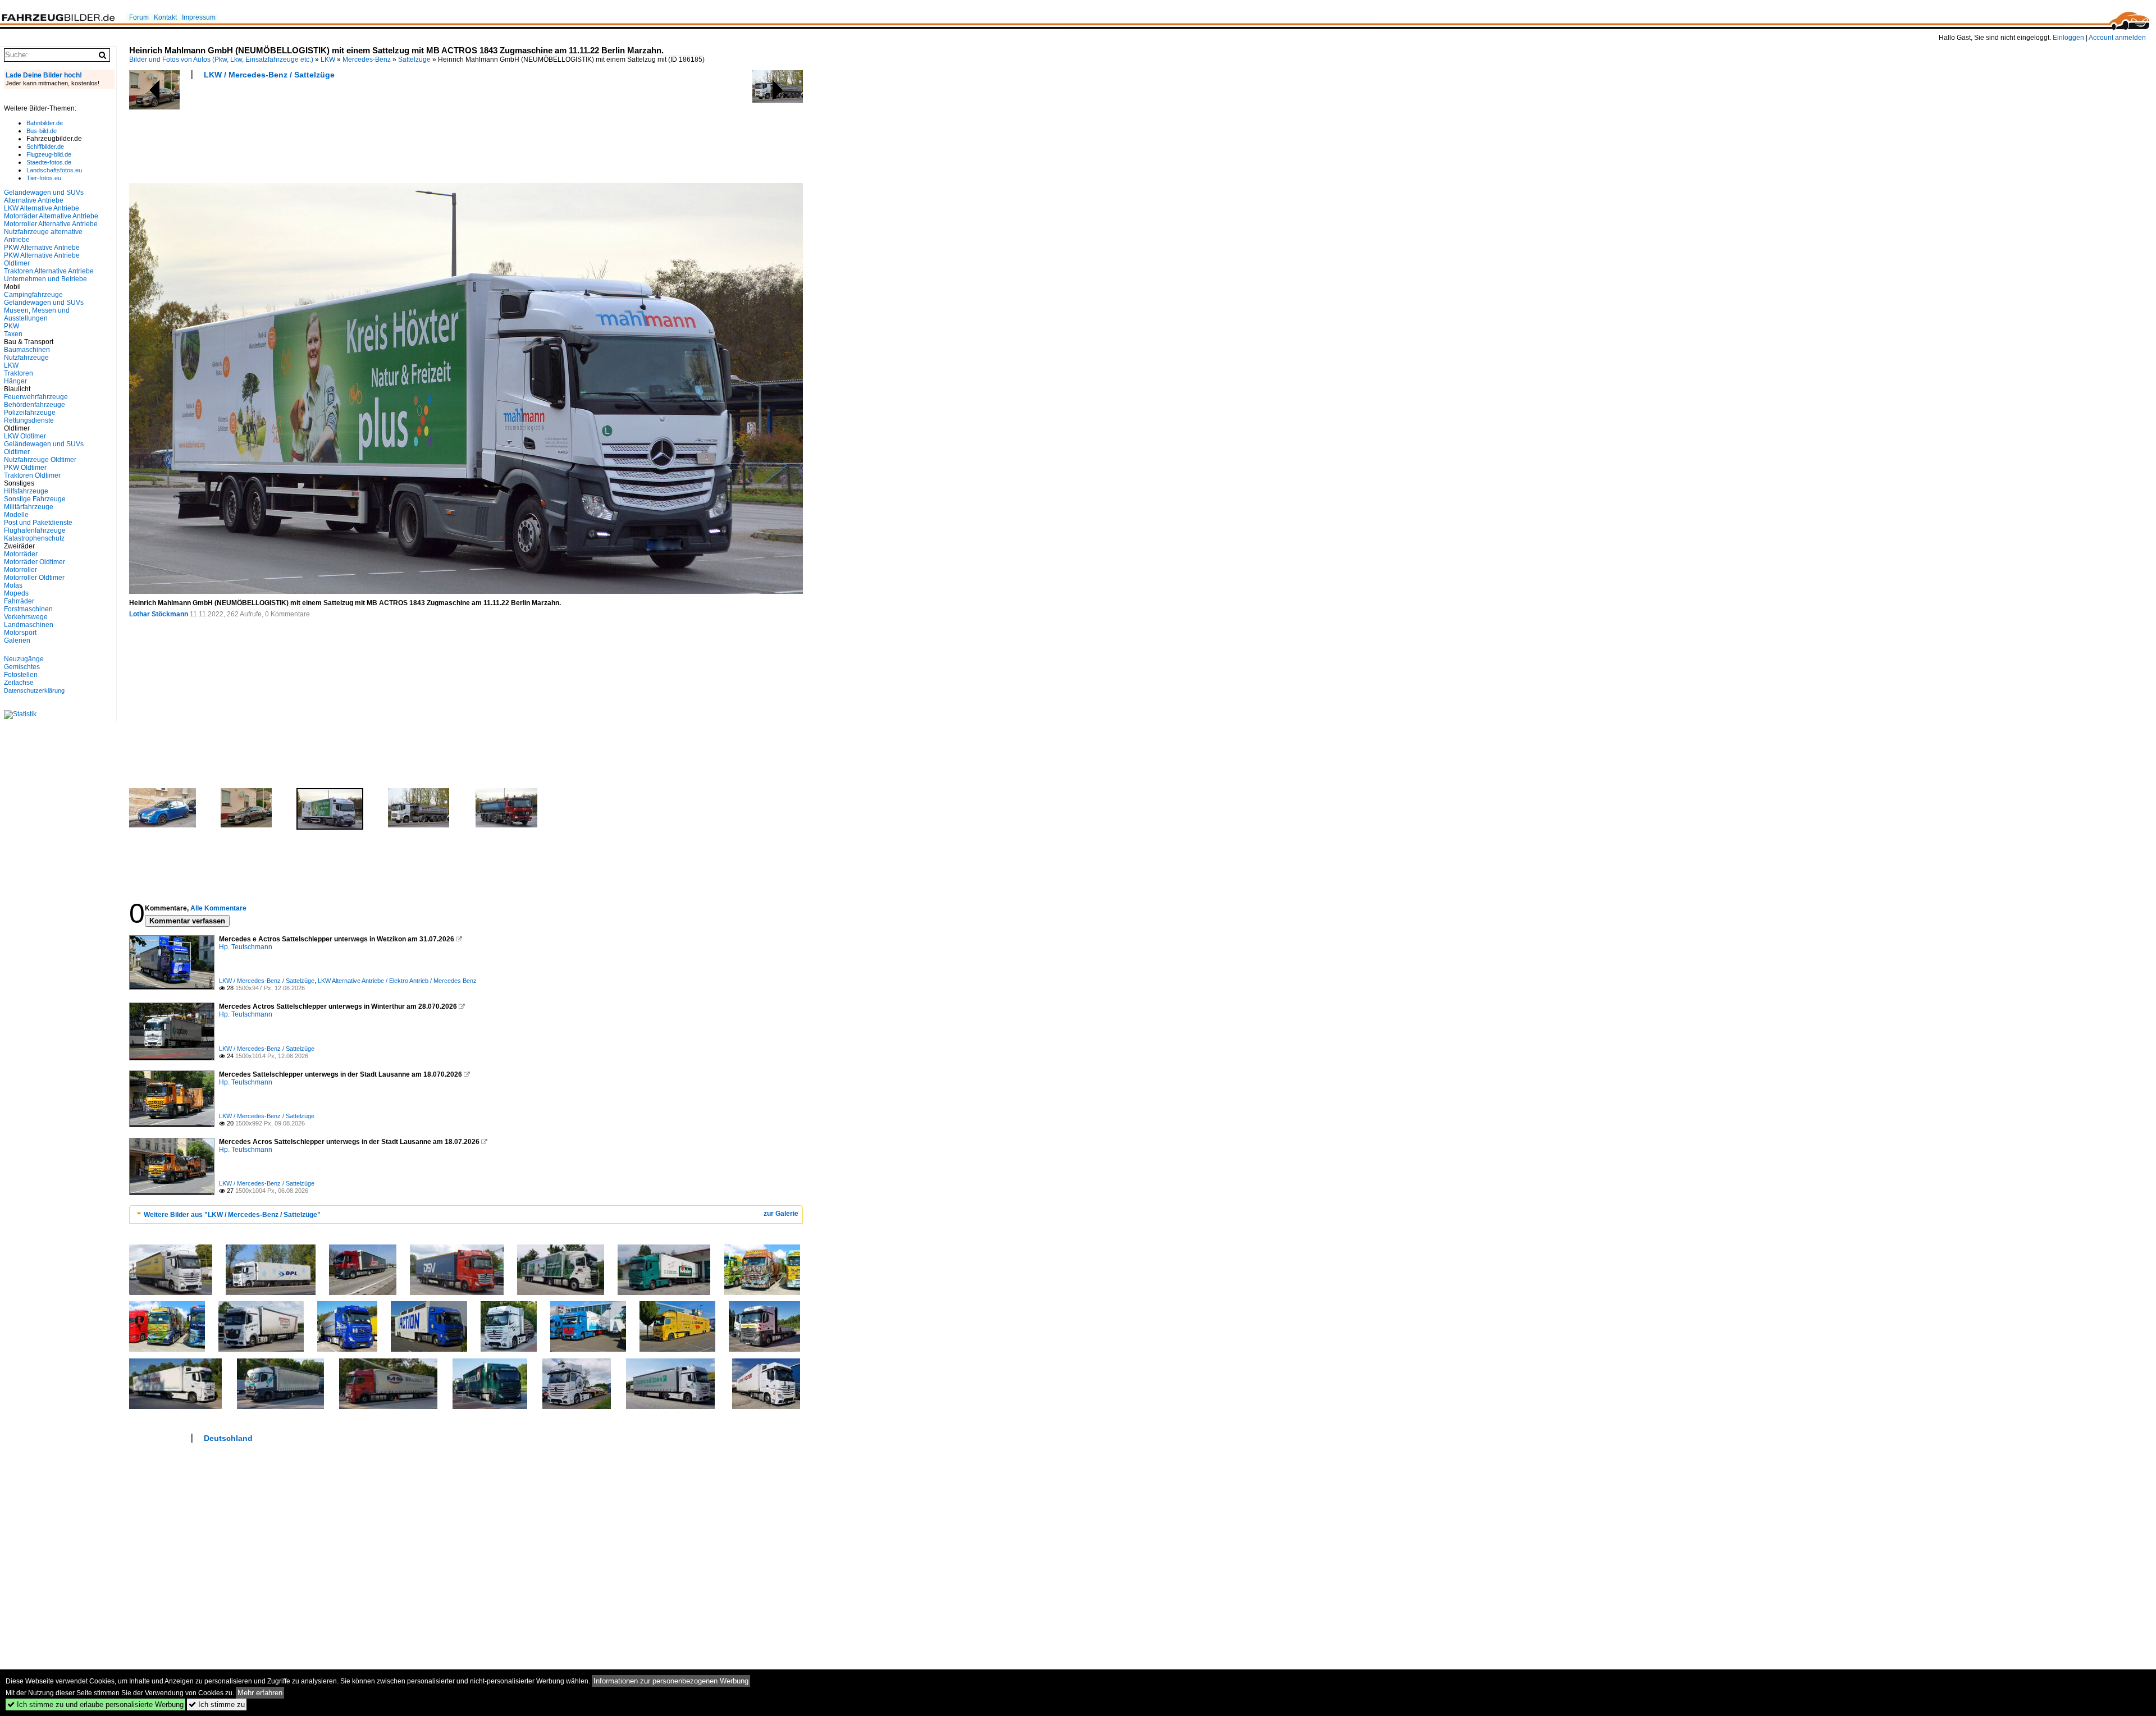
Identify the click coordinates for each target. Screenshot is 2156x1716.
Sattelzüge (414, 60)
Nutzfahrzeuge (26, 358)
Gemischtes (22, 667)
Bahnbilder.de (45, 123)
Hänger (15, 381)
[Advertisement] (334, 135)
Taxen (13, 334)
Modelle (16, 515)
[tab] (466, 1214)
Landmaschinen (29, 625)
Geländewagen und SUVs (44, 303)
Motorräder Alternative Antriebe (51, 216)
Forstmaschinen (28, 609)
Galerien (17, 640)
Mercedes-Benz (367, 60)
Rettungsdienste (29, 420)
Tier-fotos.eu (44, 178)
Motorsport (20, 633)
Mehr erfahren (260, 1693)
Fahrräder (19, 601)
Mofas (13, 585)
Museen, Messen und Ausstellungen (37, 314)
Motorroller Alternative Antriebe (51, 224)
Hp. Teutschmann (246, 947)
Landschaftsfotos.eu (54, 170)
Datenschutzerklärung (34, 690)
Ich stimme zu (217, 1704)
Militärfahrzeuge (29, 507)
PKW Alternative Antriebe (42, 248)
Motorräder (21, 554)
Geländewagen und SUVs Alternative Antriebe (44, 196)
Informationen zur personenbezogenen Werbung (671, 1681)
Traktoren (19, 373)
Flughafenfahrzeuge (35, 530)
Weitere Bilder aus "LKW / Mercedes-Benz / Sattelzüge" (232, 1215)
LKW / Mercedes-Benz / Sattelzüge (269, 75)
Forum (139, 17)
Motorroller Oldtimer (34, 578)
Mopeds (16, 593)
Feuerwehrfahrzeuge (36, 397)
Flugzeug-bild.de (49, 154)
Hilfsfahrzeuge (26, 491)
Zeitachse (19, 683)
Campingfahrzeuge (33, 295)
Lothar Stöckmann (159, 614)
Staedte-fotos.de (49, 162)
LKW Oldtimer (25, 436)
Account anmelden (2117, 38)
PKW (12, 326)
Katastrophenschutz (34, 538)
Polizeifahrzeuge (30, 413)
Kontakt (165, 17)
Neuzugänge (24, 659)
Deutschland (228, 1438)
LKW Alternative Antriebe (42, 208)
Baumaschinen (27, 350)
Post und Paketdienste (38, 523)
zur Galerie (781, 1214)
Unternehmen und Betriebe (45, 279)
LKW (328, 60)
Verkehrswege (26, 617)
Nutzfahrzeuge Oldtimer (40, 460)
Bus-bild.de (42, 131)
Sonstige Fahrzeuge (35, 499)
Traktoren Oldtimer (32, 475)
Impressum (199, 17)
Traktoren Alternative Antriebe (49, 271)
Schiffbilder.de (45, 147)
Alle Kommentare (218, 908)
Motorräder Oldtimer (35, 562)
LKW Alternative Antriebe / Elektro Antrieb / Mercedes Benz (397, 981)
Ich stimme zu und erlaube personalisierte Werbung (95, 1704)
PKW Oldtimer (25, 468)
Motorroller (20, 570)
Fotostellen (21, 675)
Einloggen (2068, 38)
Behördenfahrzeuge (35, 405)
